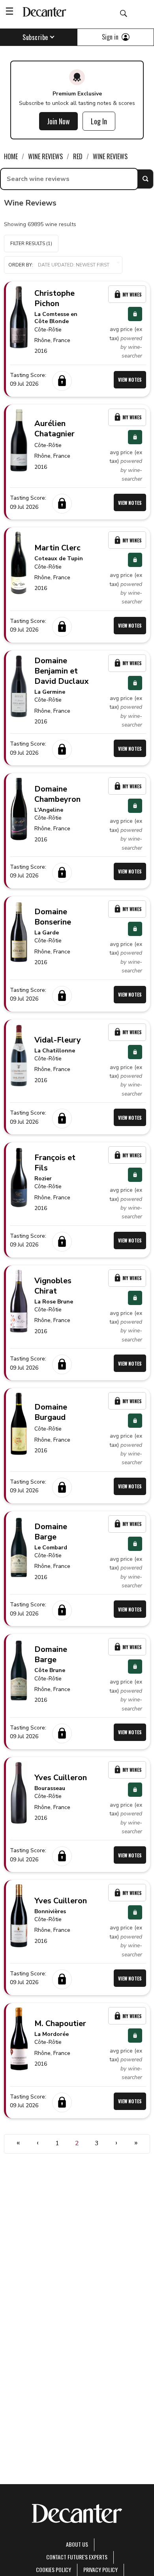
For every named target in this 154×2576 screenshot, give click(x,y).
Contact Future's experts (77, 2557)
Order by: (21, 265)
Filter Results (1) (31, 244)
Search (145, 179)
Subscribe (35, 37)
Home (11, 156)
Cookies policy (54, 2569)
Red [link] (78, 156)
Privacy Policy (100, 2569)
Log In (99, 121)
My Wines (132, 294)
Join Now (58, 121)
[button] (63, 265)
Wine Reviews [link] (45, 156)
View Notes (130, 380)
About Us (77, 2544)
